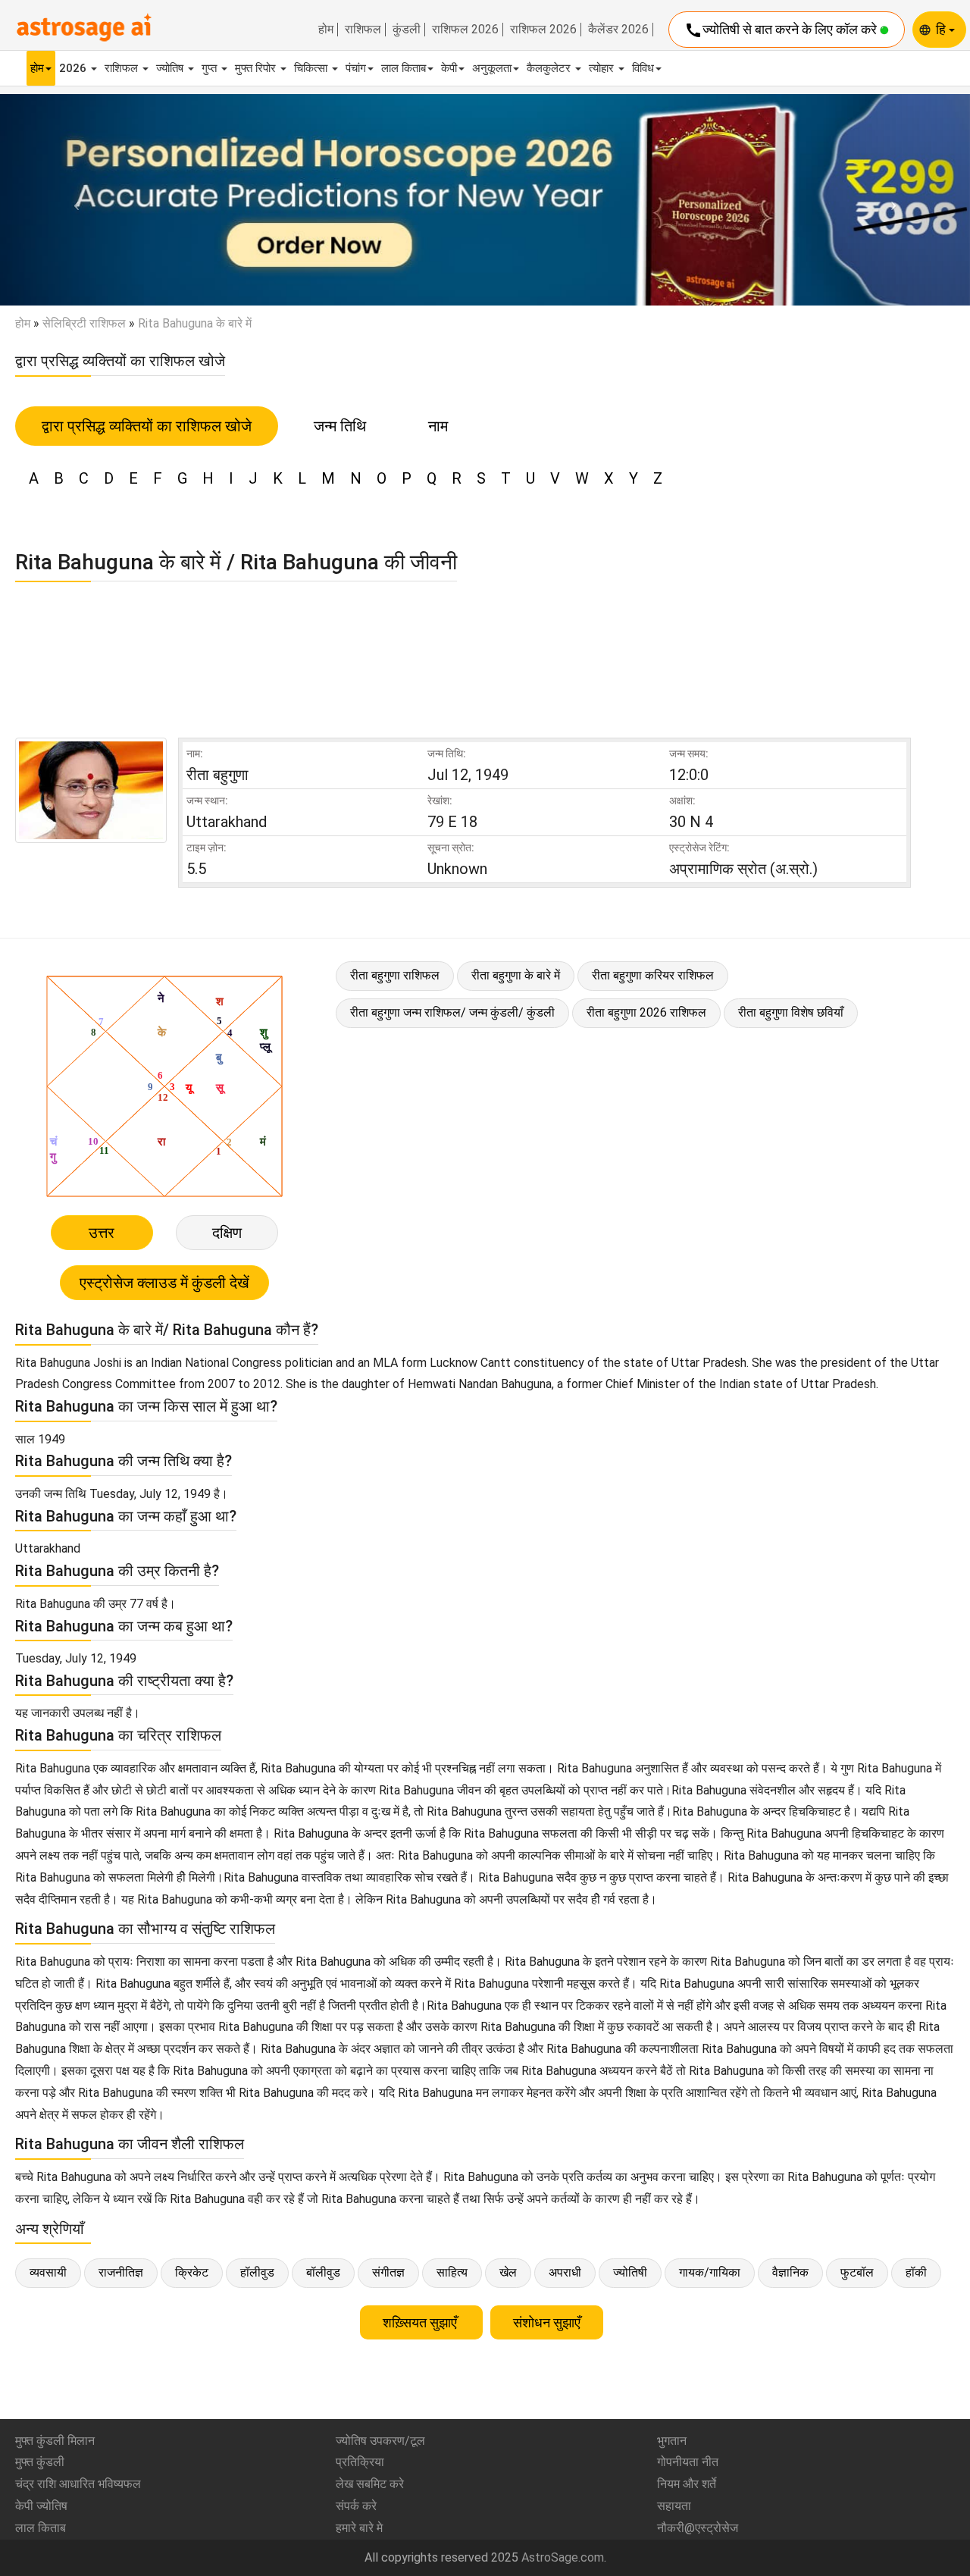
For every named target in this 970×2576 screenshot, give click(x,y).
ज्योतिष (171, 68)
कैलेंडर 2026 (618, 30)
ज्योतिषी (630, 2272)
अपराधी (565, 2272)
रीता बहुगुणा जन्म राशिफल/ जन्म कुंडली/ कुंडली (452, 1012)
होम (326, 30)
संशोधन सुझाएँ (547, 2322)
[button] (73, 200)
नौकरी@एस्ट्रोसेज (698, 2528)
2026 (74, 68)
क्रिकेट (192, 2272)
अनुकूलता (492, 68)
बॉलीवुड (323, 2272)
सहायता (674, 2506)
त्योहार (603, 68)
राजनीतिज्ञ (121, 2272)
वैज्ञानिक (790, 2272)
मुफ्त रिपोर (257, 68)
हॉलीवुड (257, 2272)
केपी (449, 68)
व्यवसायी (48, 2272)
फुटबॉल (857, 2272)
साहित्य (452, 2272)
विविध (643, 68)
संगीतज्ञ (388, 2272)
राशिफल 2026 (465, 30)
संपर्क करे (356, 2506)
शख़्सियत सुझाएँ (421, 2322)
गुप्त (211, 68)
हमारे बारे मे (359, 2528)
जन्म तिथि (340, 426)
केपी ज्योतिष (41, 2506)
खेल (508, 2272)
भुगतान (672, 2441)
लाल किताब (404, 68)
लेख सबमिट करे (370, 2484)
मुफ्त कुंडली (40, 2462)
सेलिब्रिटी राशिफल (84, 323)
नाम (438, 426)
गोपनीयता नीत (688, 2462)
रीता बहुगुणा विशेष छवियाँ (791, 1012)
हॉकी (916, 2272)
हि (942, 29)
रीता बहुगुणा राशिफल (395, 975)
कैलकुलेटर (550, 68)
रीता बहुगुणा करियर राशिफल (653, 975)
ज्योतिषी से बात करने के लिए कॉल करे (782, 30)
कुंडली (407, 30)
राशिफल (363, 30)
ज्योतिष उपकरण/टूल (380, 2441)
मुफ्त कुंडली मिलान (55, 2441)
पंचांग (356, 68)
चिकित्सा (312, 68)
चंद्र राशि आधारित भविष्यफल (78, 2484)
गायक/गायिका (710, 2272)
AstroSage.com (563, 2557)
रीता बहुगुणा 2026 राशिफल (646, 1012)
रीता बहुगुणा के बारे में (516, 975)
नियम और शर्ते (687, 2484)
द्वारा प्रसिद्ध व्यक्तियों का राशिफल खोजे (147, 426)
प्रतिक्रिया (360, 2462)
